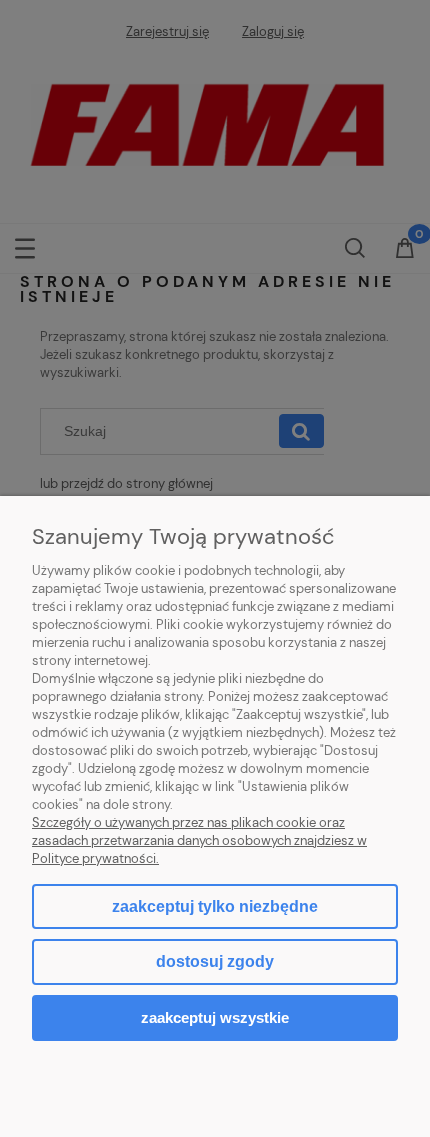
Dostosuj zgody (215, 961)
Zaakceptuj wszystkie (215, 1017)
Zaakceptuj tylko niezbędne (215, 906)
